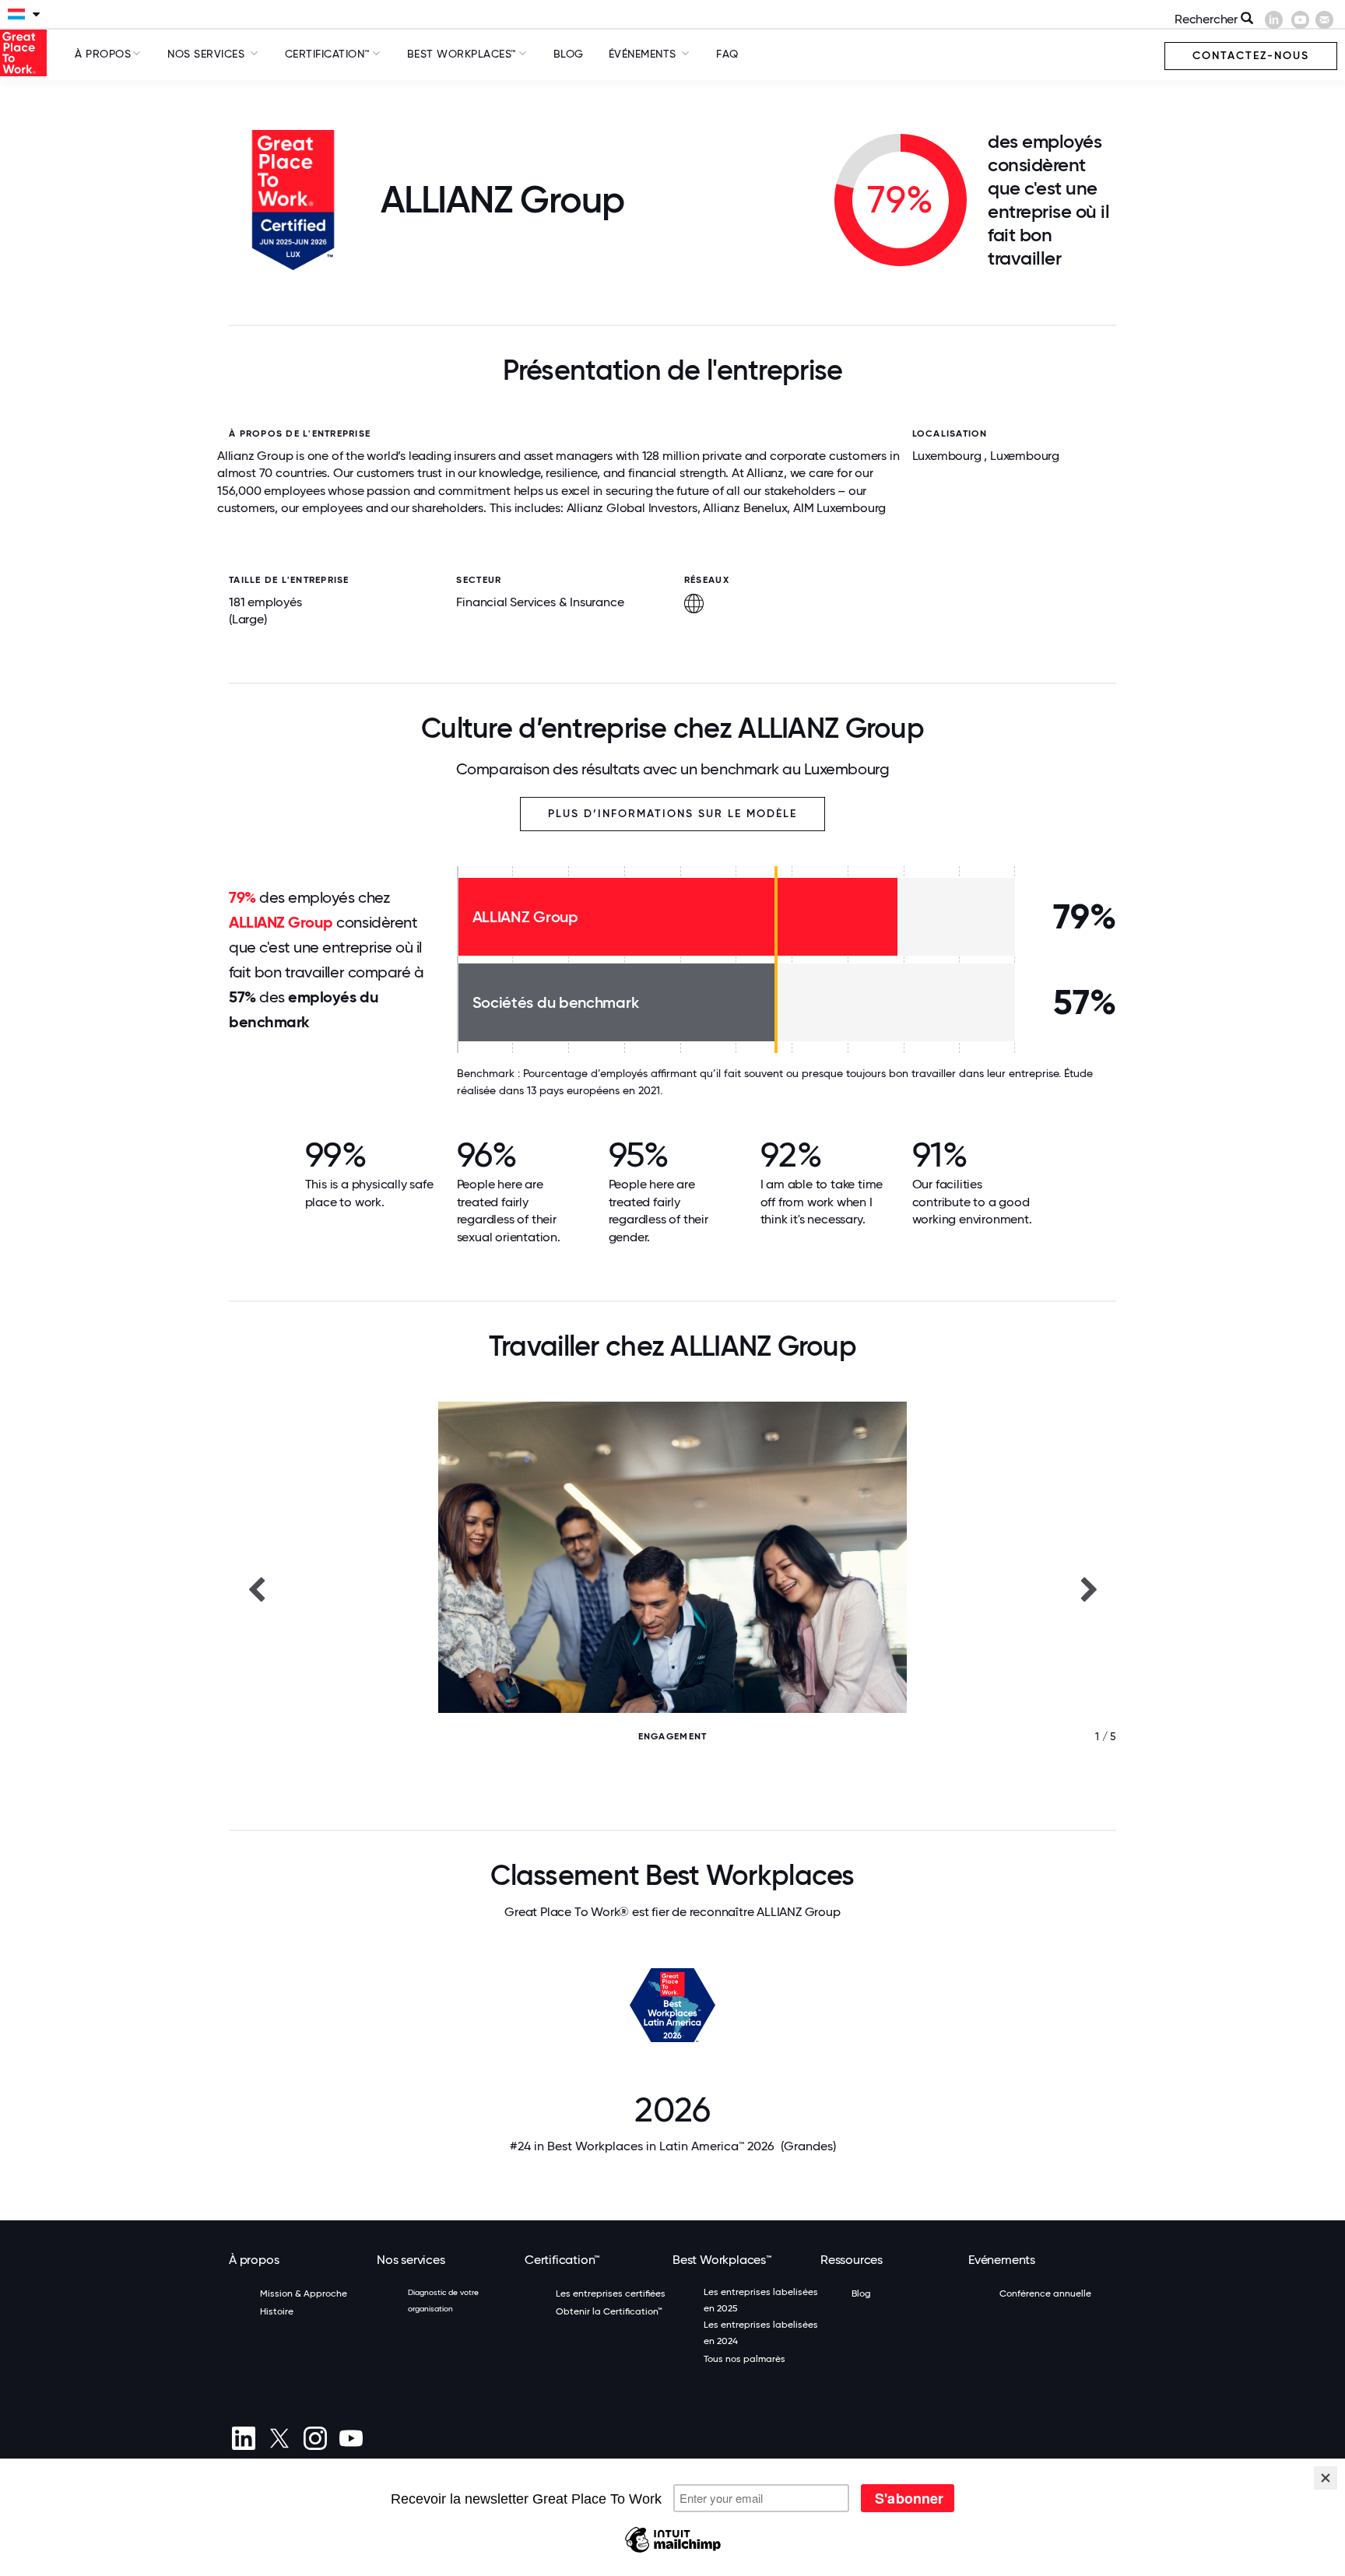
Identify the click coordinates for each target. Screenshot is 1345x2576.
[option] (672, 1588)
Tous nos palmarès (744, 2359)
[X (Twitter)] (279, 2438)
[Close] (1326, 2478)
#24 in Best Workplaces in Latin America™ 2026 (673, 2146)
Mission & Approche (304, 2293)
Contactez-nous (1251, 56)
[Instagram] (315, 2438)
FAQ (727, 54)
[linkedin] (243, 2438)
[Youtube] (351, 2438)
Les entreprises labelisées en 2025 (761, 2300)
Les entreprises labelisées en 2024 (761, 2333)
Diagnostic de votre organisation (443, 2301)
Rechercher (1208, 19)
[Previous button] (256, 1588)
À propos (103, 54)
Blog (569, 54)
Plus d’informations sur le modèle (672, 814)
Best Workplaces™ (462, 54)
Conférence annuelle (1045, 2293)
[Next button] (1089, 1588)
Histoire (277, 2311)
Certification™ (328, 54)
